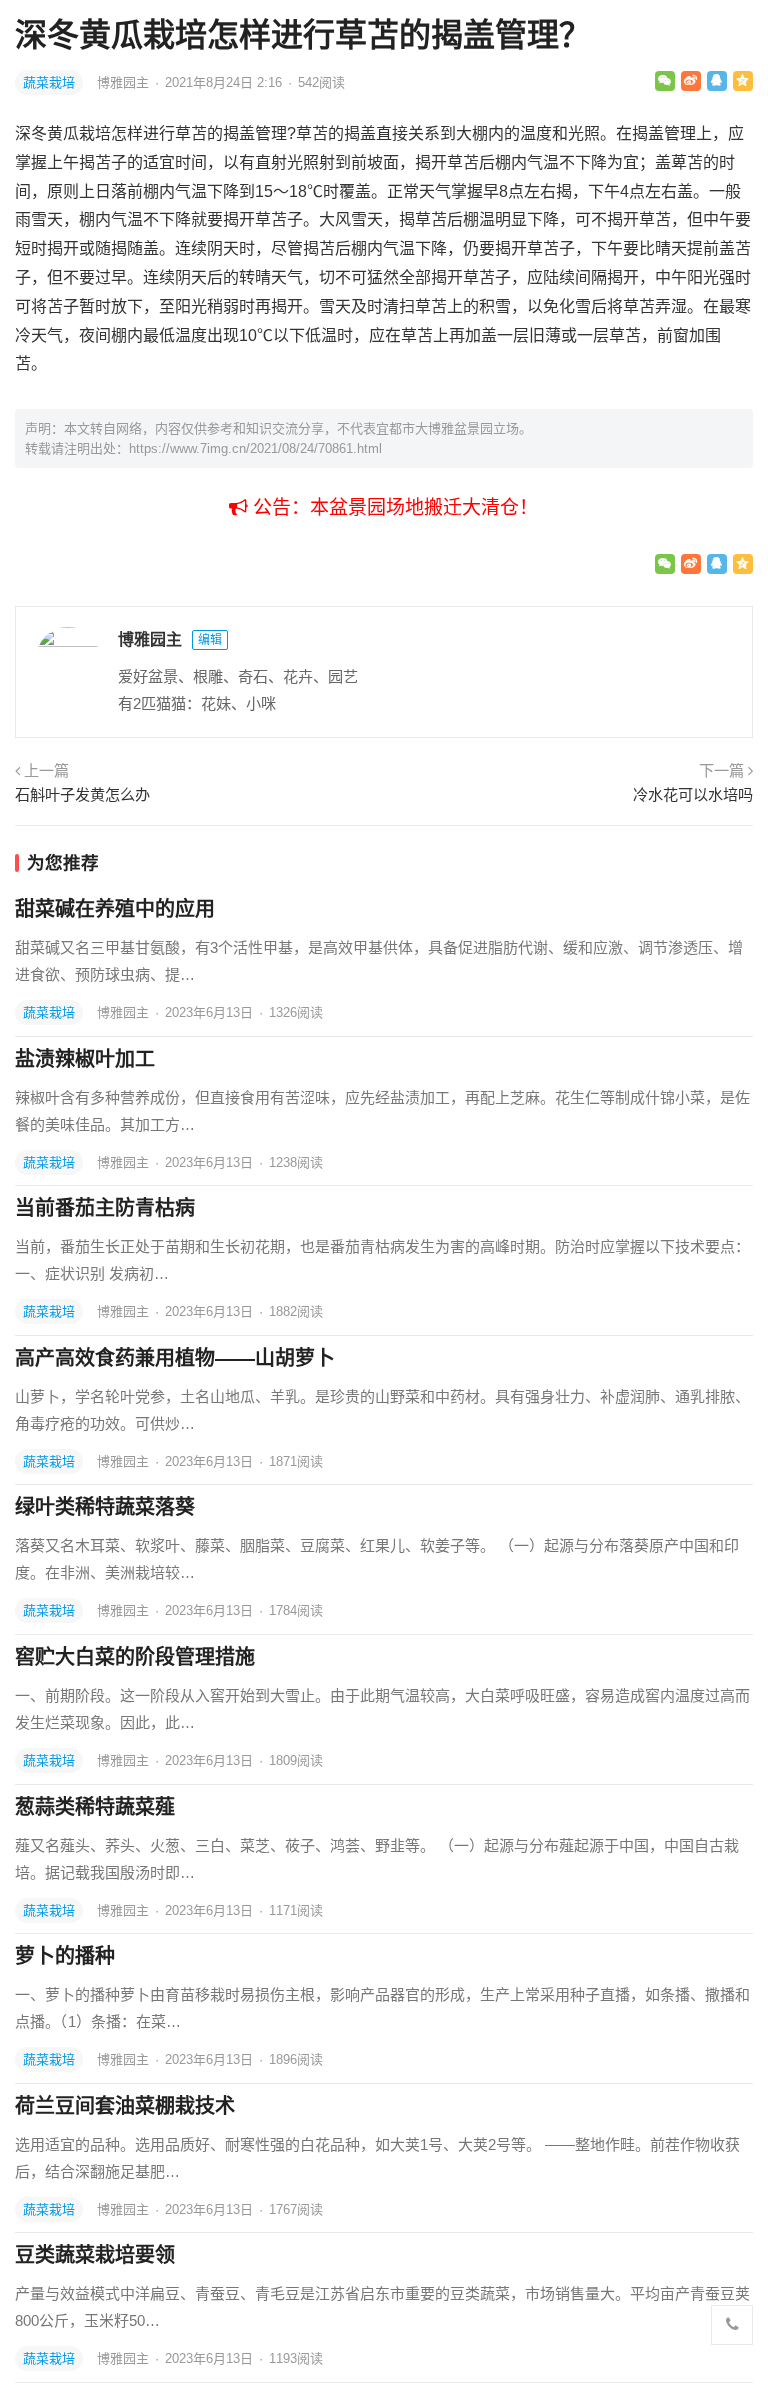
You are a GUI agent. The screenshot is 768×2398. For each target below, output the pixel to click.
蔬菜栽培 (49, 82)
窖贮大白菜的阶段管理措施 (135, 1657)
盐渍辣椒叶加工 (85, 1059)
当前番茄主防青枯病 (105, 1208)
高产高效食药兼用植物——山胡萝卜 (175, 1358)
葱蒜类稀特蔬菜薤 (95, 1807)
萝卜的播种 (65, 1956)
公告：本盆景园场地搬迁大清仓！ (393, 507)
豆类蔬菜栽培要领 (95, 2255)
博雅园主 (125, 82)
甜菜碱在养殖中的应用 (115, 909)
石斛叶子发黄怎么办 (82, 794)
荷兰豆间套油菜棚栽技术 (125, 2106)
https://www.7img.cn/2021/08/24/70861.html (255, 448)
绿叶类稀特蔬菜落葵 (105, 1507)
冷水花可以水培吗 (693, 794)
